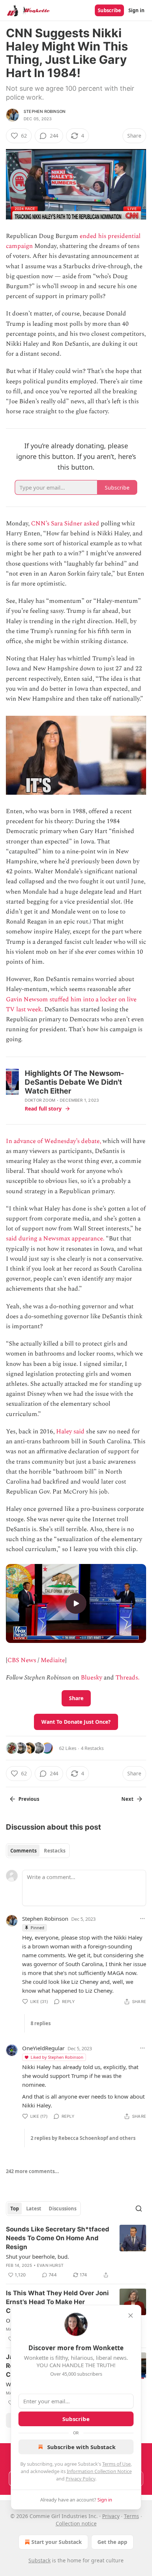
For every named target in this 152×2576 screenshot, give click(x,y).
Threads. (127, 1678)
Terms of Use (116, 2464)
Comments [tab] (23, 1851)
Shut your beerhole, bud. (37, 2256)
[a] (76, 1603)
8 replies (41, 2023)
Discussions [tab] (63, 2209)
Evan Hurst (50, 2265)
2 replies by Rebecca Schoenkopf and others (83, 2138)
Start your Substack (57, 2542)
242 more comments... (32, 2171)
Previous (29, 1799)
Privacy (111, 2516)
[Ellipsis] (142, 1919)
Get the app (112, 2542)
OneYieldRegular (43, 2048)
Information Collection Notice (99, 2471)
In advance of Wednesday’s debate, (53, 1141)
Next (127, 1799)
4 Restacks (92, 1748)
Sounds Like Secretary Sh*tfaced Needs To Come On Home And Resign (58, 2238)
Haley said (70, 1432)
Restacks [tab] (55, 1851)
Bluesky (91, 1678)
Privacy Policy (80, 2479)
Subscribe (109, 10)
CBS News (22, 1660)
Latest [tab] (34, 2209)
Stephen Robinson (44, 111)
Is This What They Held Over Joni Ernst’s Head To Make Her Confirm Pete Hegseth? (57, 2302)
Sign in (137, 10)
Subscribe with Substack (81, 2447)
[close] (131, 2316)
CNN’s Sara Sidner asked (65, 524)
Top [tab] (15, 2209)
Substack (39, 2560)
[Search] (139, 2209)
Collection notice (76, 2523)
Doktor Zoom (40, 1100)
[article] (76, 2252)
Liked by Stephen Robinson (57, 2057)
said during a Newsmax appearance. (55, 1239)
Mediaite (53, 1660)
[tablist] (38, 1851)
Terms (132, 2516)
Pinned (37, 1928)
